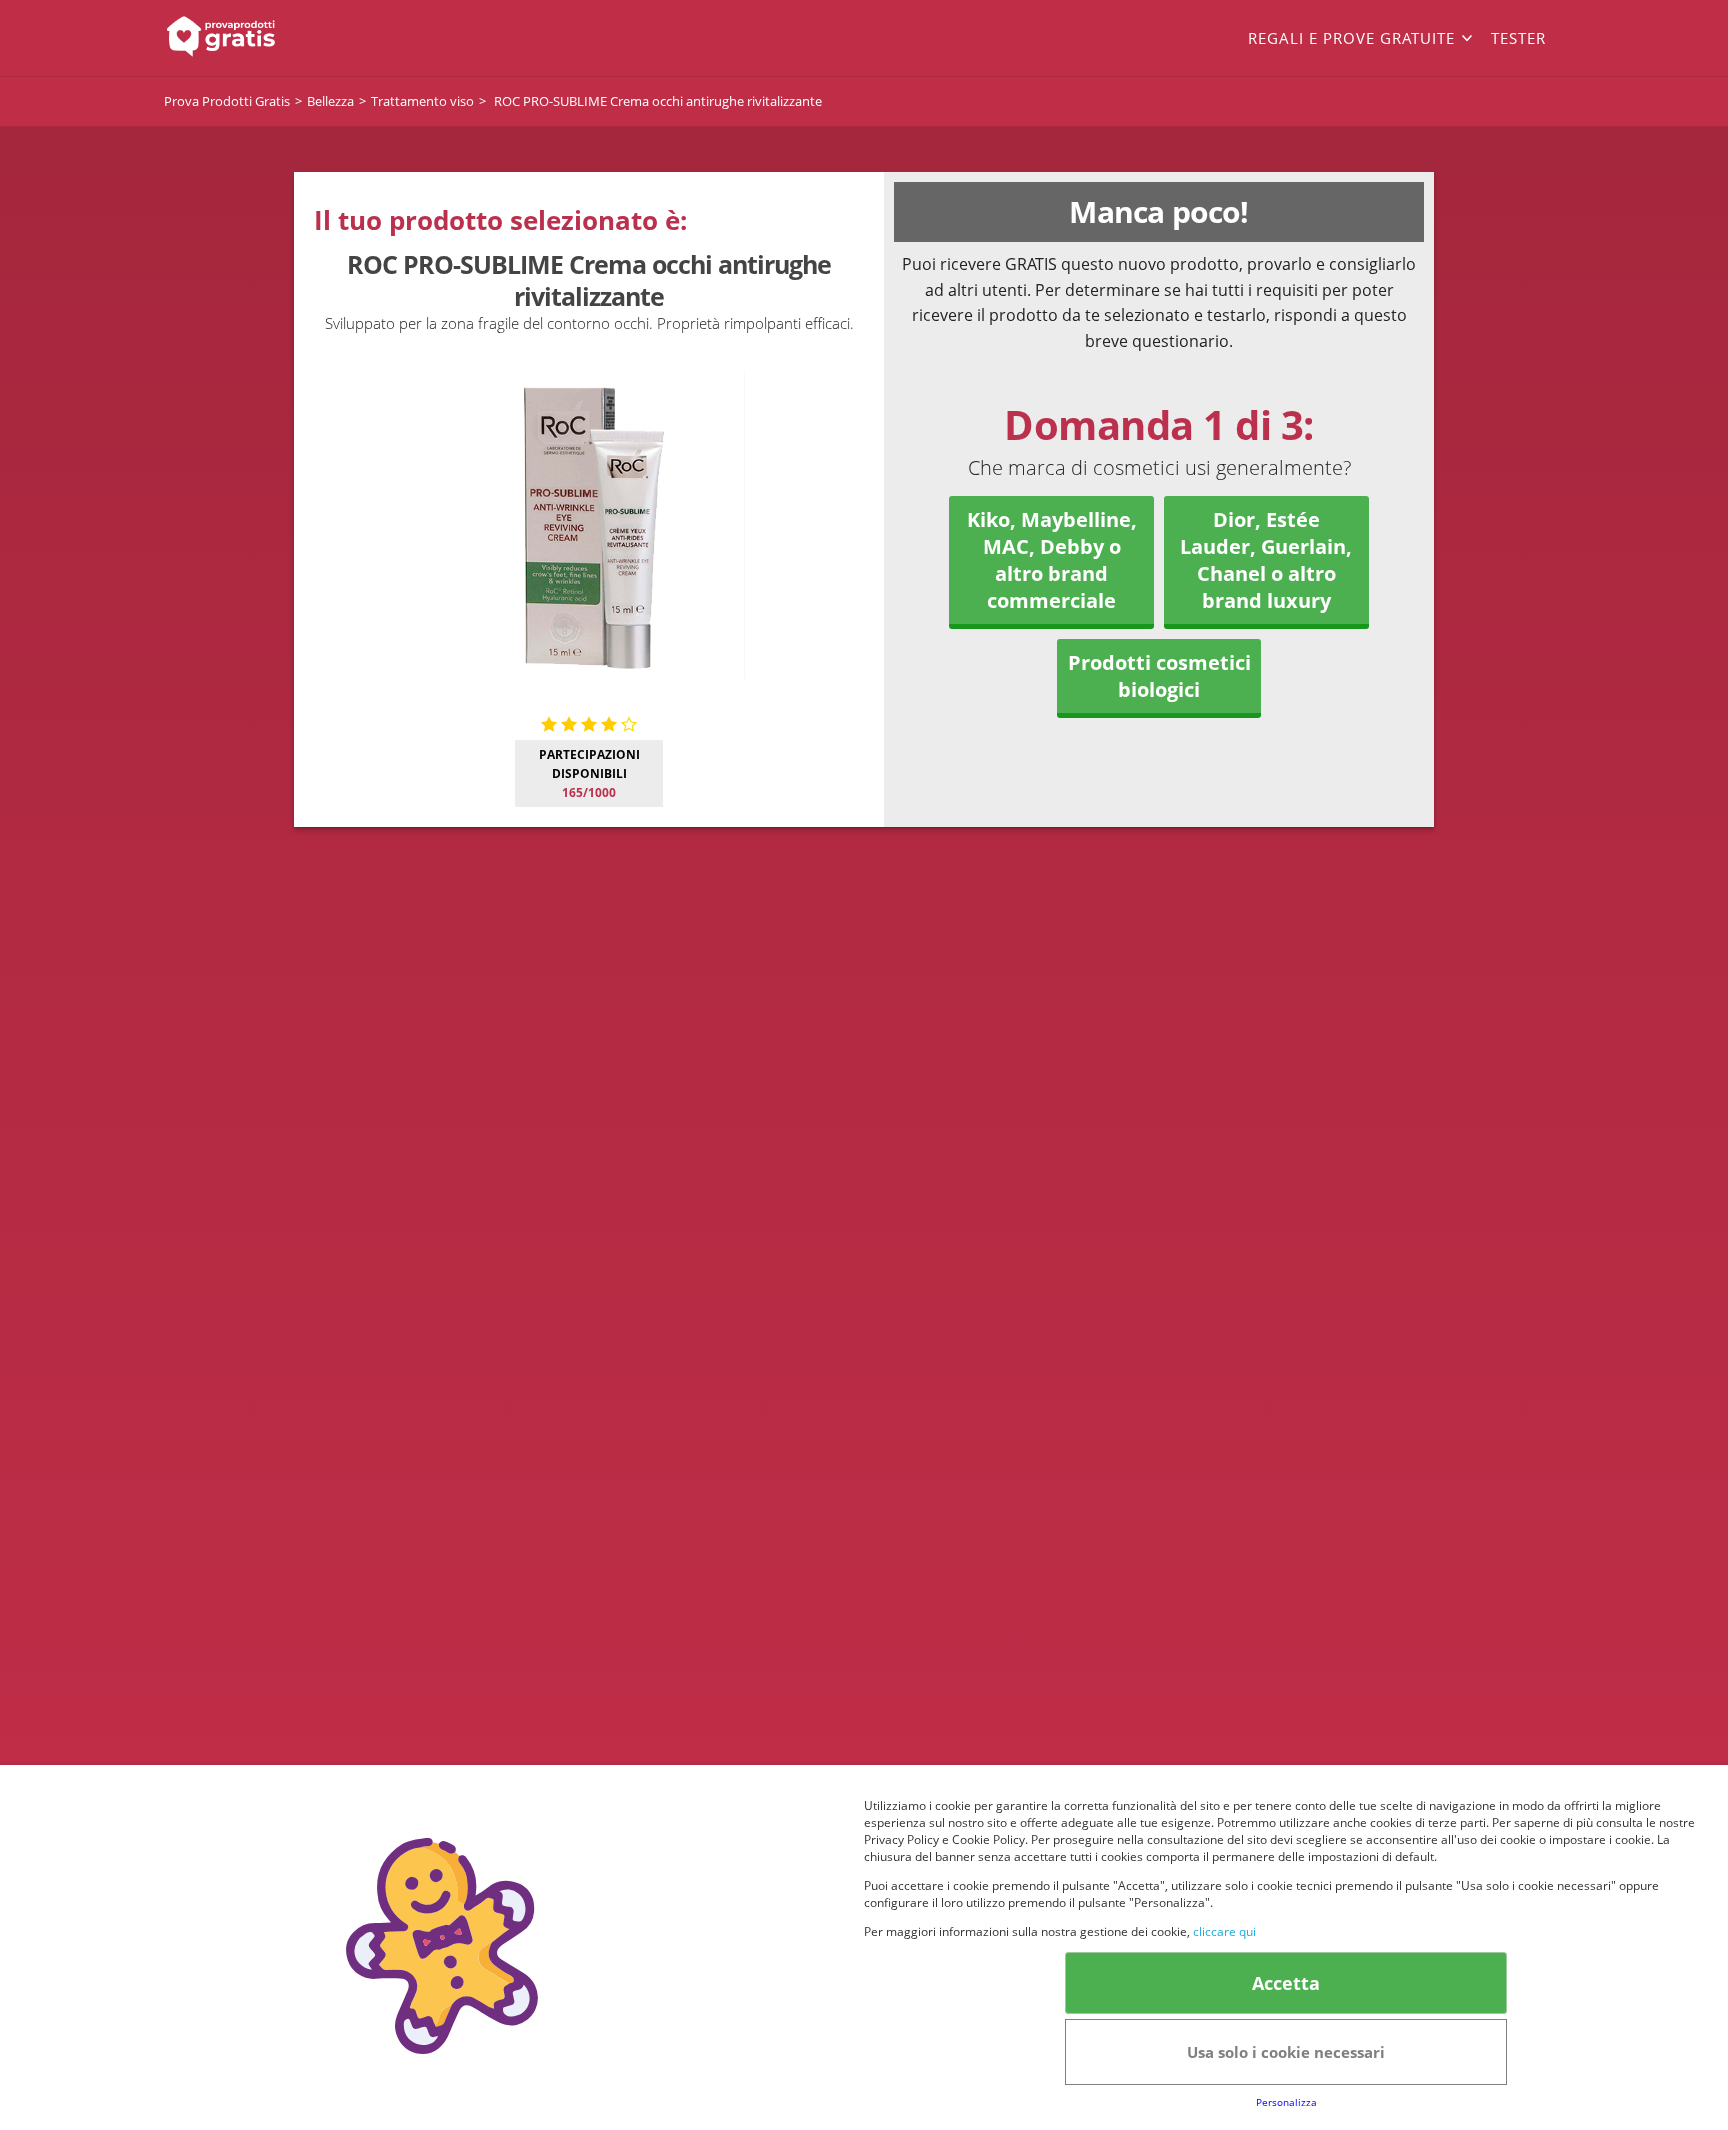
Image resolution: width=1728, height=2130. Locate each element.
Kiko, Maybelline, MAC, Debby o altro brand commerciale (1052, 560)
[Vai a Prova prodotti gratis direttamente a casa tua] (304, 38)
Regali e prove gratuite (1351, 38)
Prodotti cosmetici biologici (1159, 676)
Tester (1518, 38)
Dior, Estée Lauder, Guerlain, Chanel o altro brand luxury (1266, 560)
